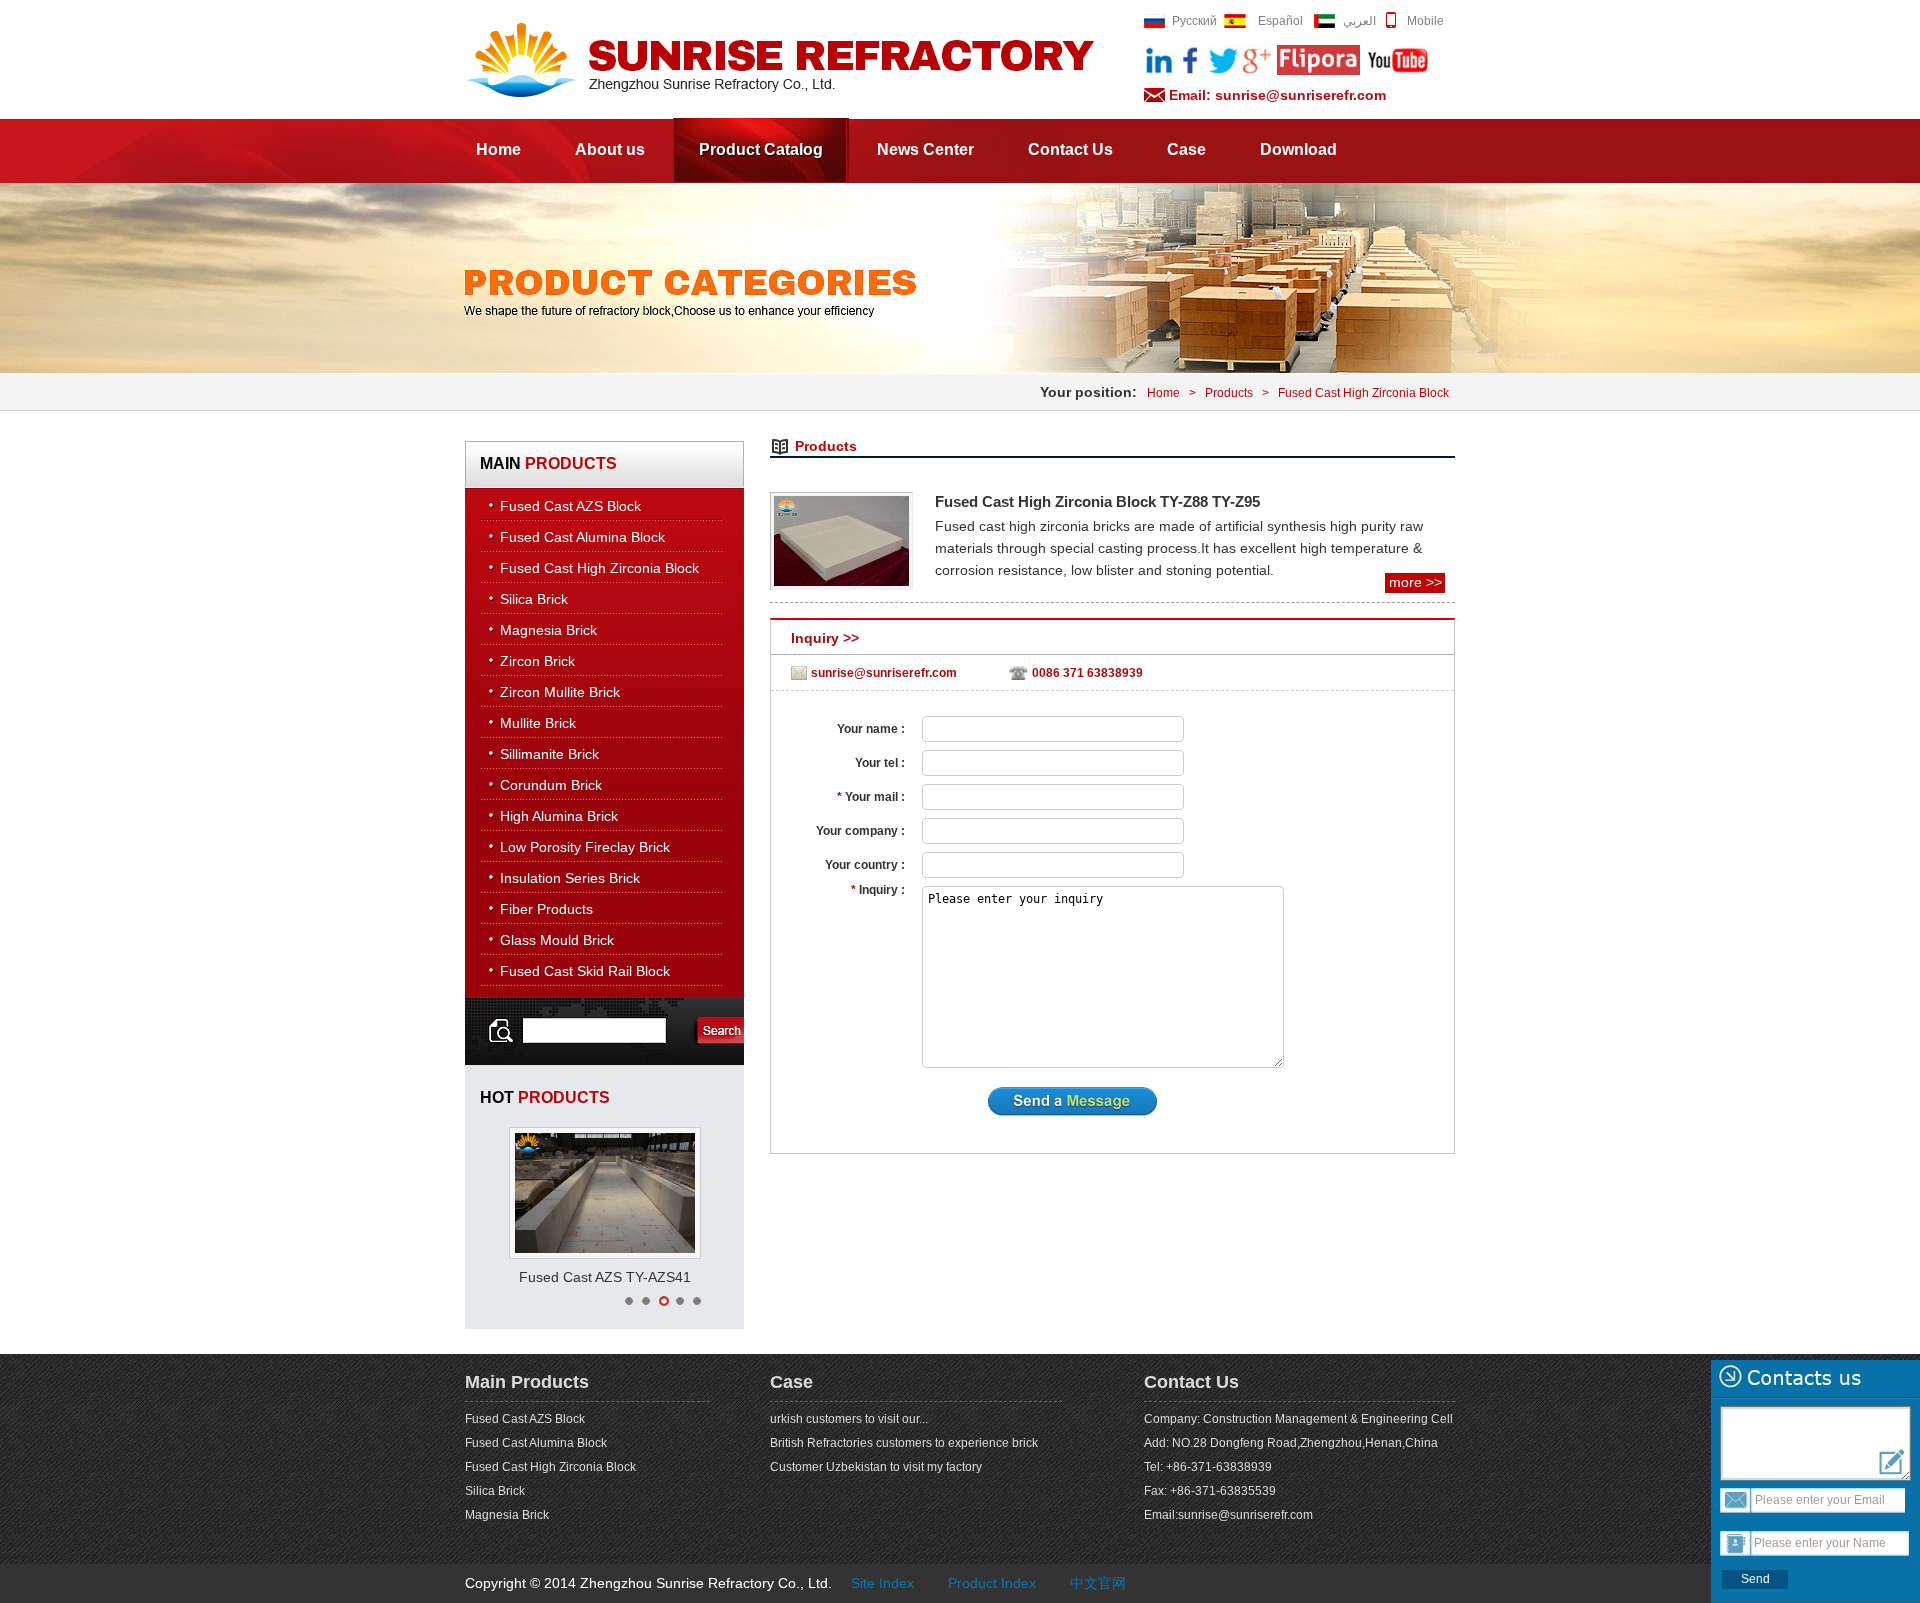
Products (1229, 393)
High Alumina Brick (559, 816)
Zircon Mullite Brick (560, 692)
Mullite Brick (538, 723)
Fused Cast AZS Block (570, 506)
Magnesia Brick (548, 630)
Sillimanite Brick (549, 754)
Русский (1194, 21)
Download (1298, 149)
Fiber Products (546, 909)
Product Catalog (761, 149)
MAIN (548, 463)
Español (1280, 21)
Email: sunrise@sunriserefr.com (1277, 95)
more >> (1415, 582)
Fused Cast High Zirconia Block (1363, 393)
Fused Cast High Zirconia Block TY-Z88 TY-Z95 (1097, 501)
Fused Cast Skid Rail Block (585, 971)
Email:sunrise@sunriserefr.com (1228, 1515)
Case (1186, 149)
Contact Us (1070, 149)
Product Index (992, 1583)
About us (610, 149)
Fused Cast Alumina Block (582, 537)
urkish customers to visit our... (849, 1419)
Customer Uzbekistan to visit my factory (876, 1467)
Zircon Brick (537, 661)
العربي (1359, 21)
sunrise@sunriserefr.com (884, 673)
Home (498, 149)
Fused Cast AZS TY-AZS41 (605, 1277)
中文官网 (1098, 1583)
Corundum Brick (551, 785)
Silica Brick (534, 599)
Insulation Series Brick (570, 878)
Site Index (882, 1583)
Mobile (1425, 21)
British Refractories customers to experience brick (904, 1443)
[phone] (1391, 27)
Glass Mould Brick (557, 940)
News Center (925, 149)
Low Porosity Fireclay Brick (585, 847)
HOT (545, 1097)
